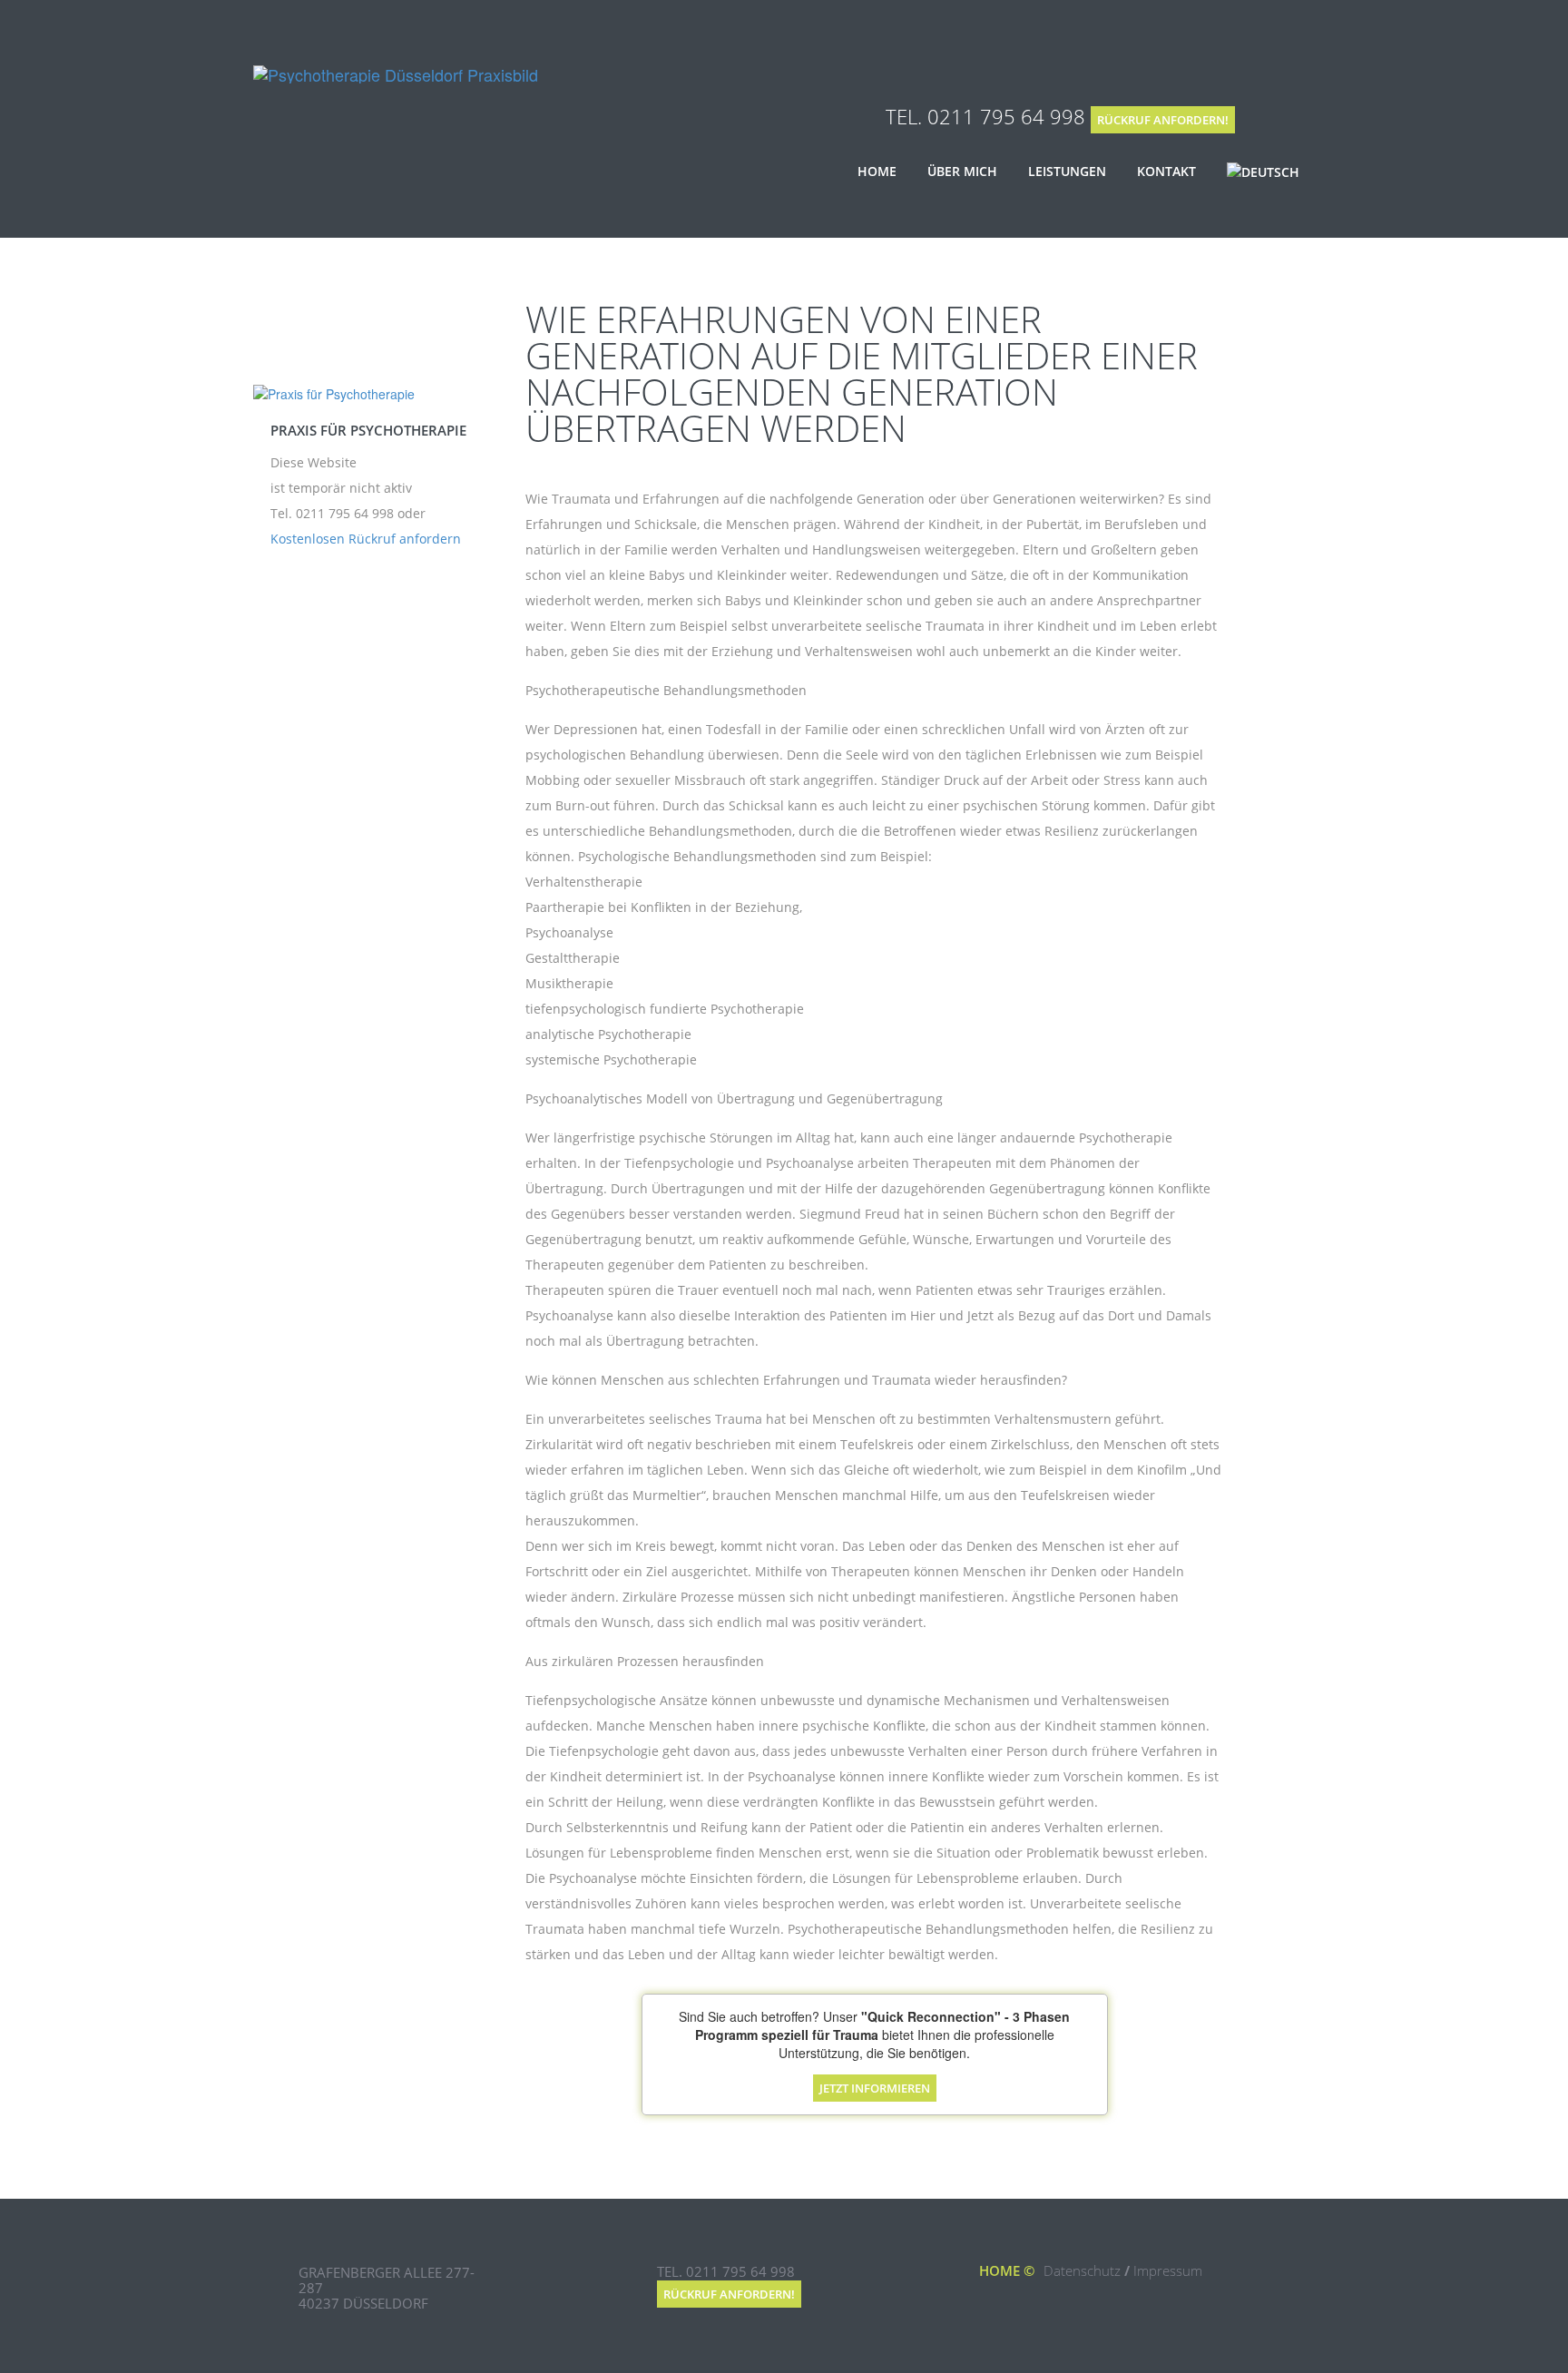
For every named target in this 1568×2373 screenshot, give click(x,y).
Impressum (1168, 2270)
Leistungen (1067, 171)
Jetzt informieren (875, 2088)
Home (877, 171)
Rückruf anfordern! (1163, 120)
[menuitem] (1263, 172)
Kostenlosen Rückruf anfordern (366, 539)
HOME (1000, 2270)
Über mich (962, 171)
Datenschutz (1082, 2270)
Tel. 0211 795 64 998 (985, 116)
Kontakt (1166, 171)
